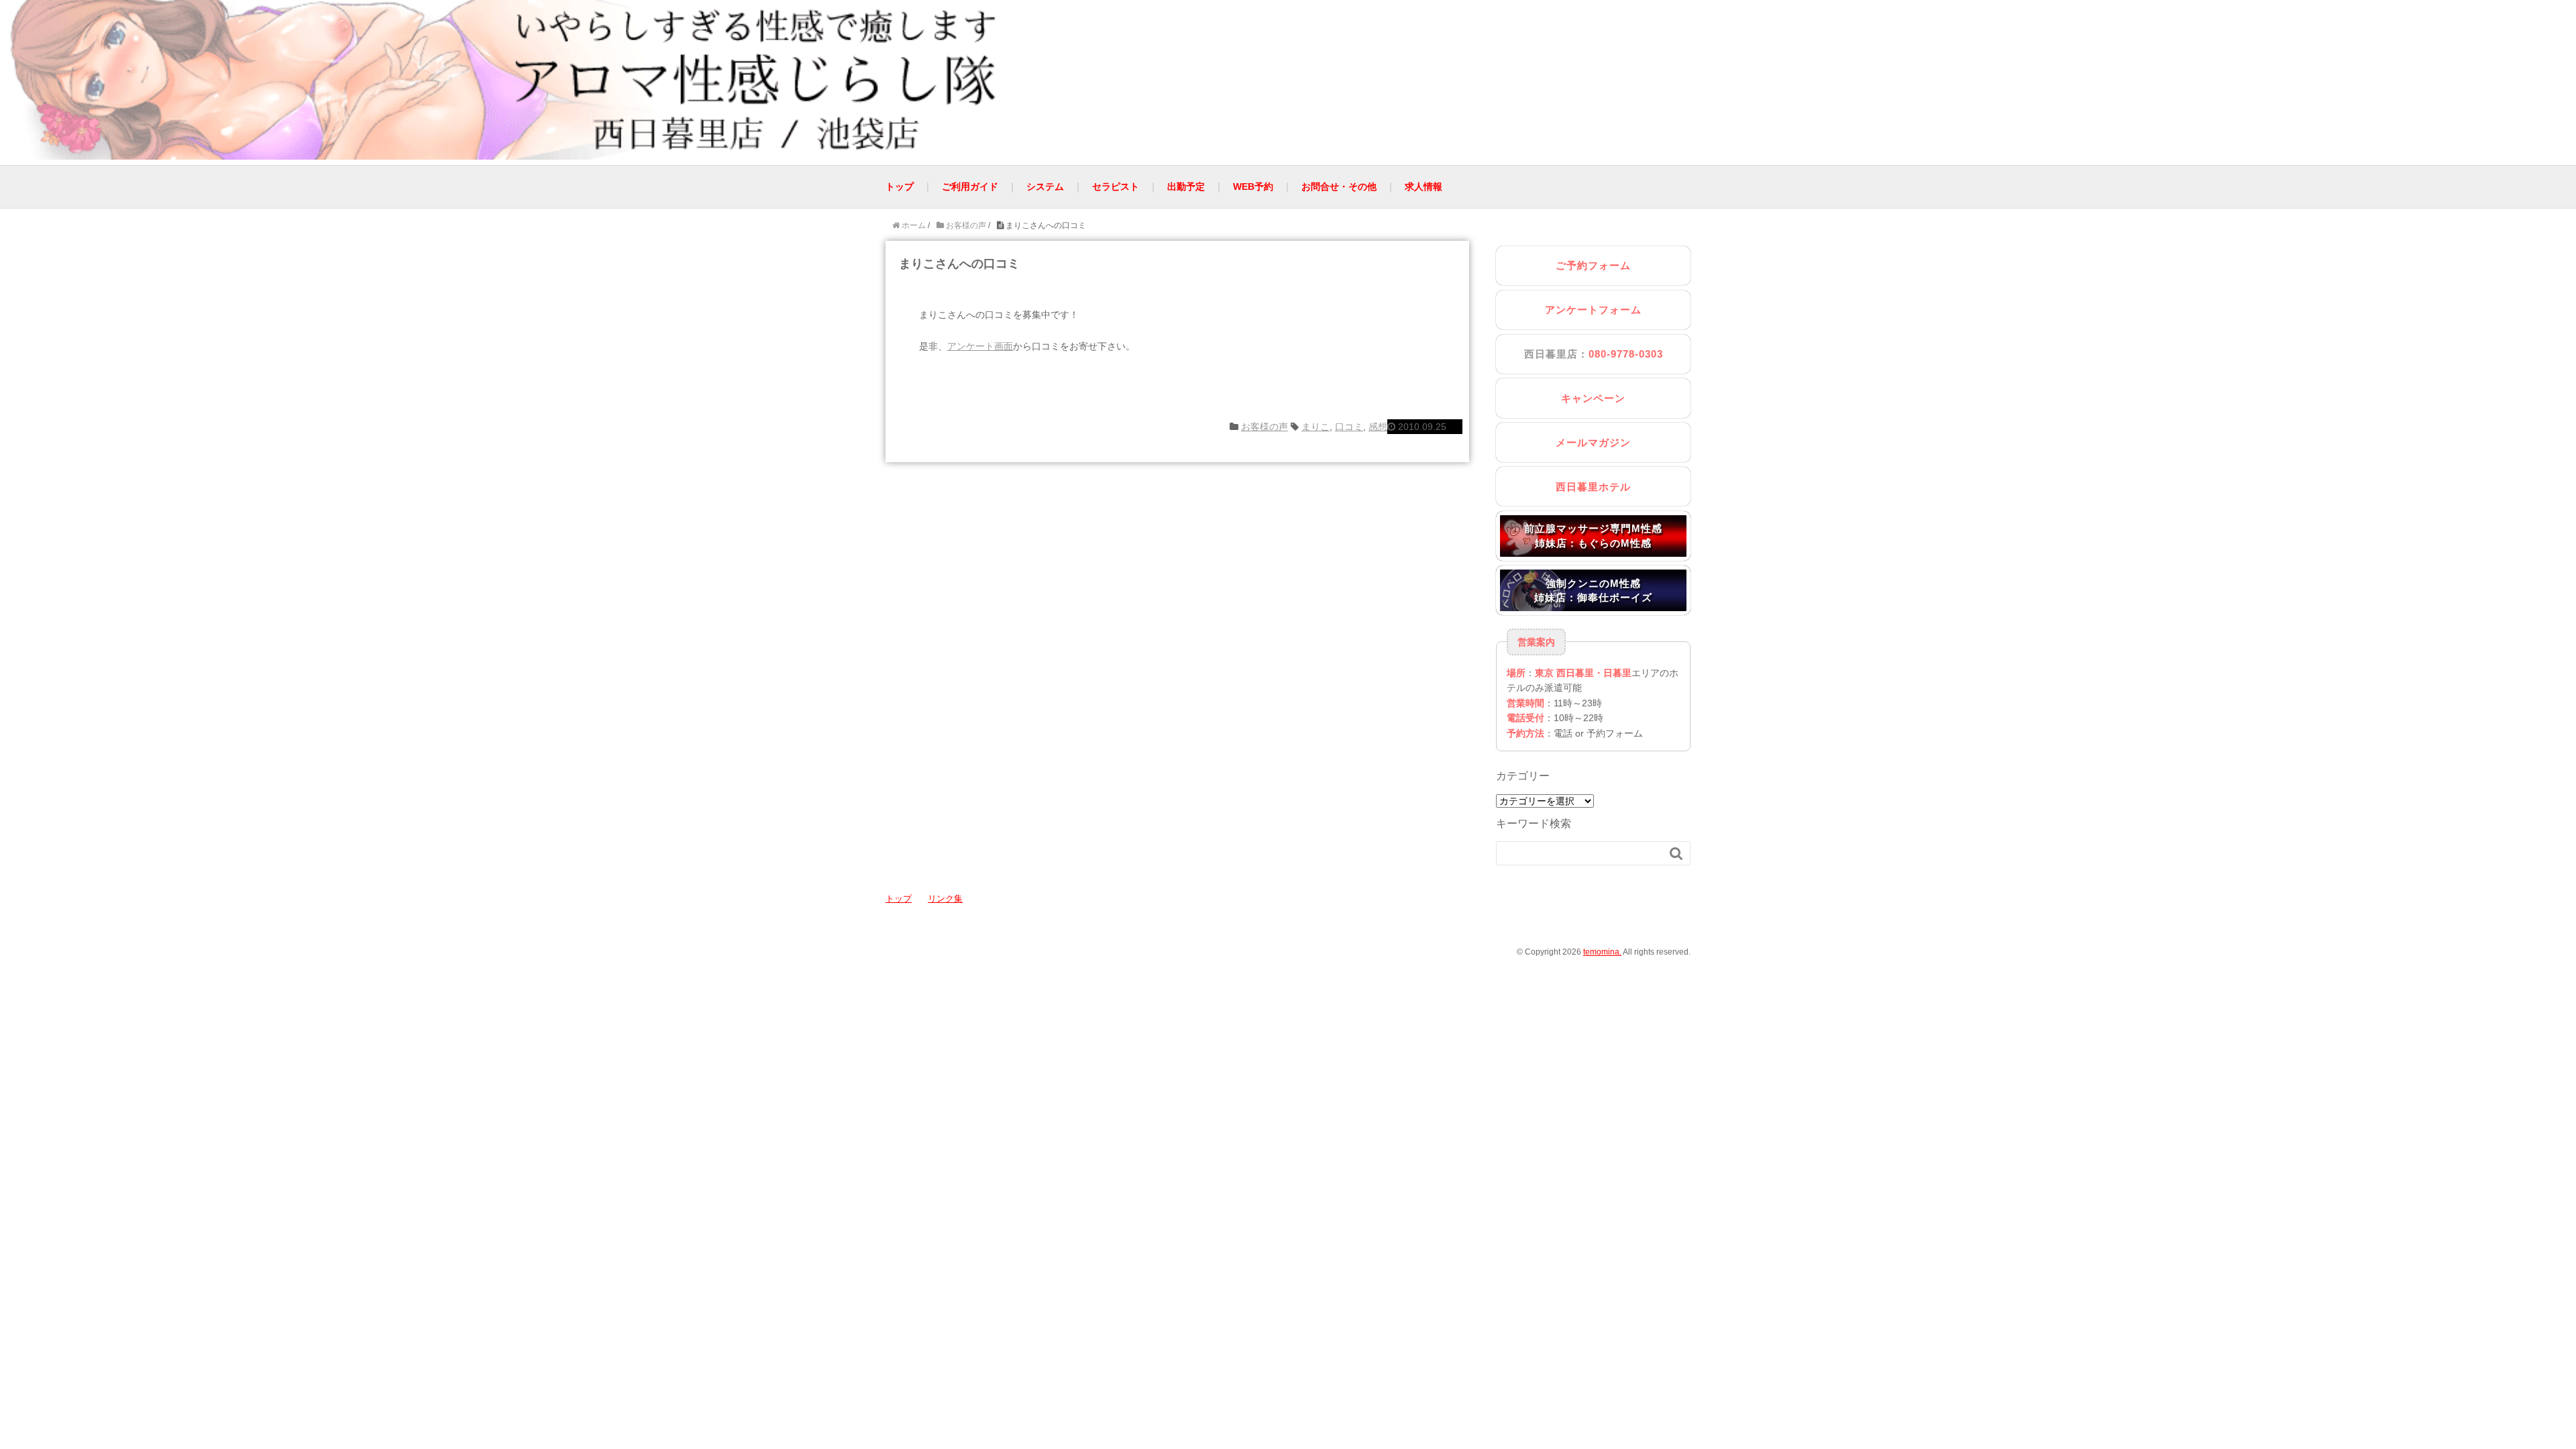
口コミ (1349, 427)
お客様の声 (1265, 427)
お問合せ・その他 (1339, 186)
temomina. (1602, 952)
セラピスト (1116, 186)
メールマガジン (1593, 442)
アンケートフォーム (1593, 310)
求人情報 (1424, 186)
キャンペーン (1593, 398)
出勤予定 (1186, 186)
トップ (900, 186)
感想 (1378, 427)
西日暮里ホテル (1593, 487)
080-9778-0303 (1626, 354)
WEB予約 (1253, 186)
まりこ (1316, 427)
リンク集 (945, 899)
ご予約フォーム (1593, 265)
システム (1045, 186)
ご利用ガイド (970, 186)
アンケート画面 (980, 346)
